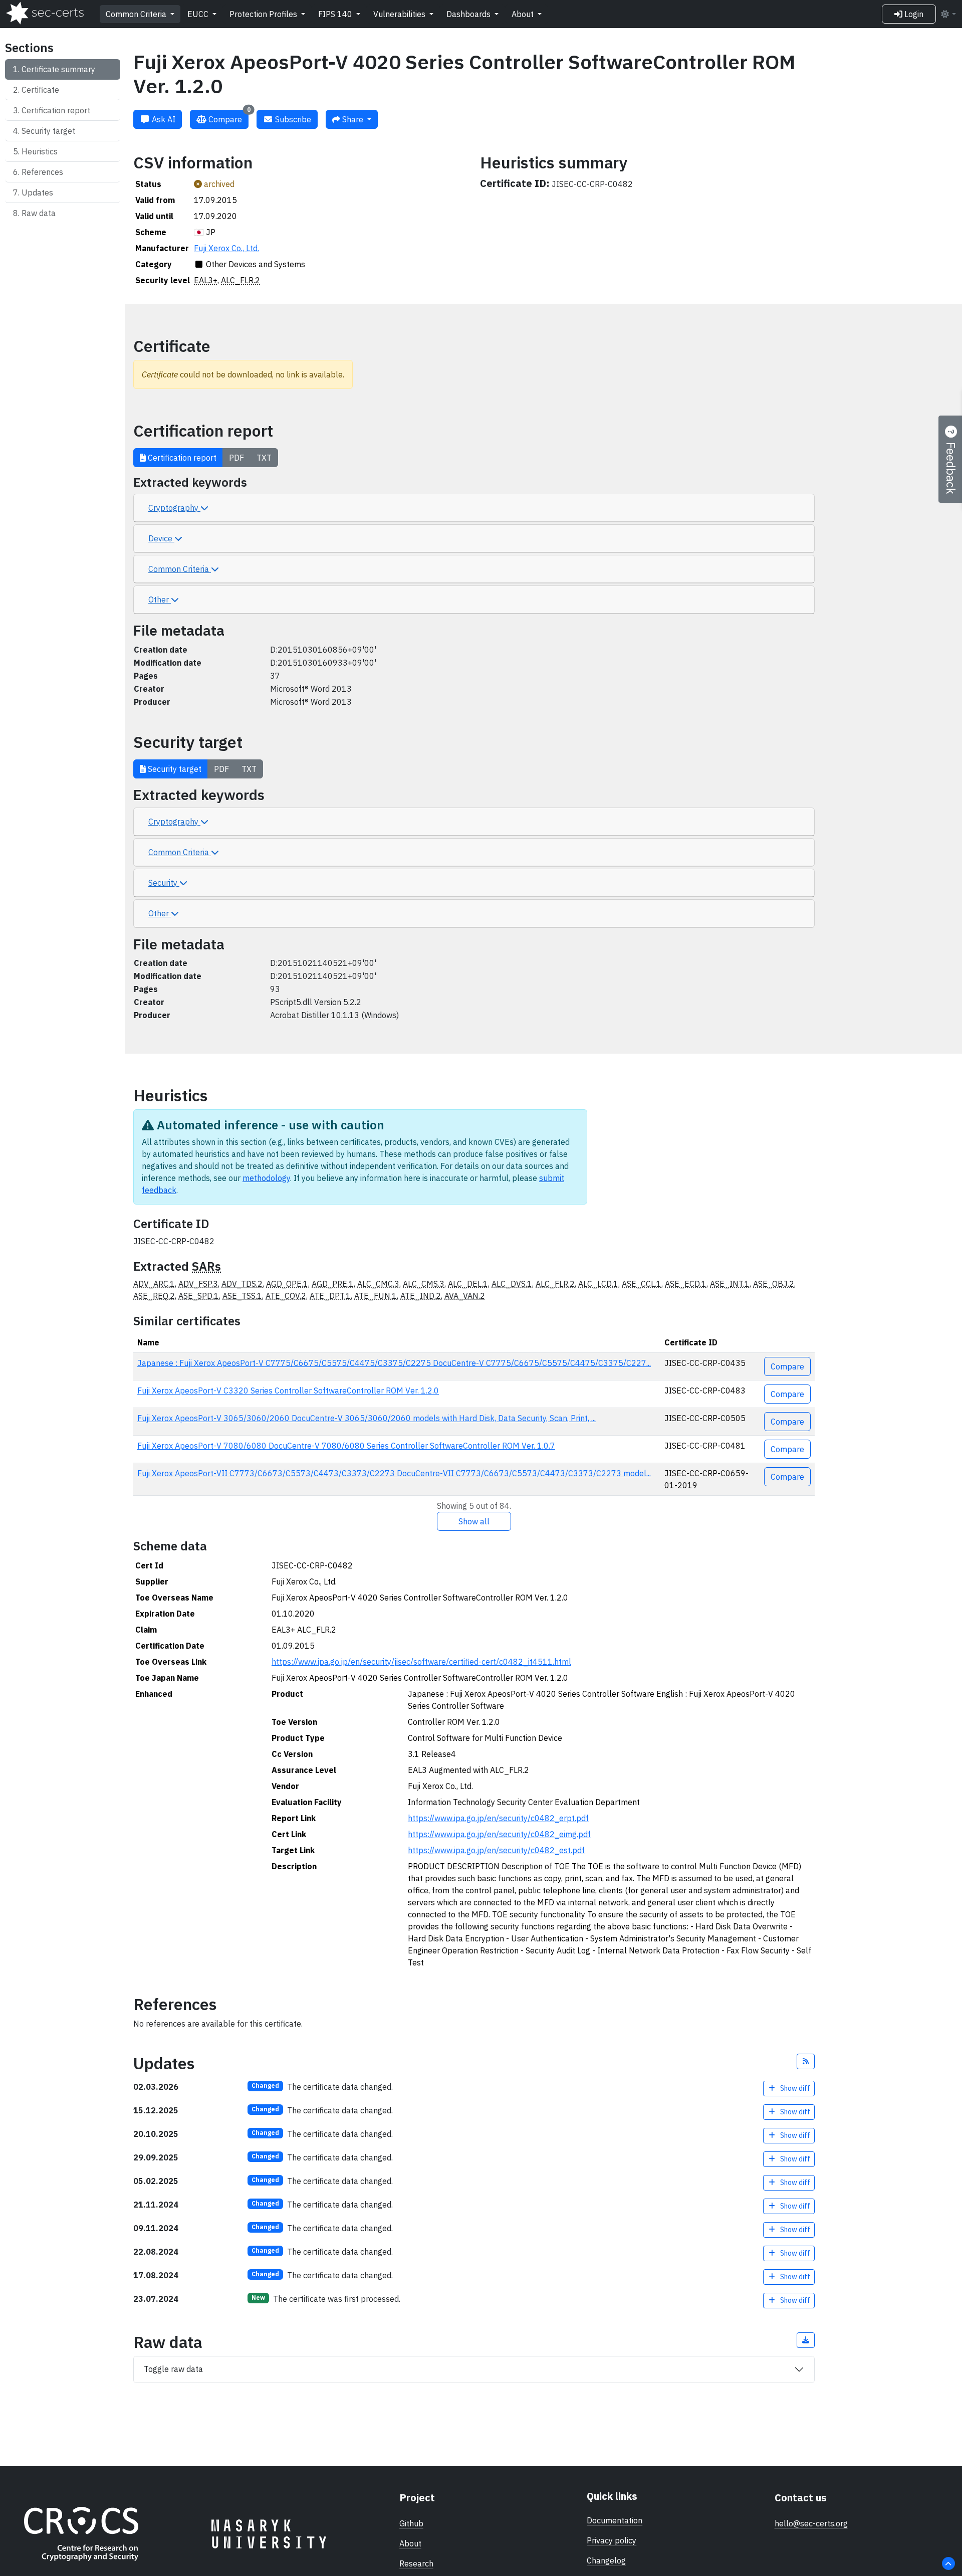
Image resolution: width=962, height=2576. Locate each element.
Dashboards (469, 14)
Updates (37, 192)
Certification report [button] (181, 458)
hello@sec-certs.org (811, 2523)
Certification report (56, 110)
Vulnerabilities (400, 14)
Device (161, 538)
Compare (228, 117)
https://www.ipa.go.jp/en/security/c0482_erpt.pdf (498, 1818)
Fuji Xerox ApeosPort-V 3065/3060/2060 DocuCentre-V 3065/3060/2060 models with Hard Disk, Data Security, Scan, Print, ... (367, 1418)
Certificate (40, 90)
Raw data (39, 213)
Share (353, 119)
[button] (806, 2061)
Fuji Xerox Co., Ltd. (226, 248)
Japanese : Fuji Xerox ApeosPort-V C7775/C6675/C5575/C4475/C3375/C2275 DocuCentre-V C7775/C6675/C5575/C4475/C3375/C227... (394, 1363)
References (42, 172)
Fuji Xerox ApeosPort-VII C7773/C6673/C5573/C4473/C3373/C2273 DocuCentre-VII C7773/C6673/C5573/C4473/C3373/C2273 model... (394, 1473)
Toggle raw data (173, 2369)
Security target (48, 131)
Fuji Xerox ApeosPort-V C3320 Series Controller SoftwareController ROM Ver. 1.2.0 (288, 1391)
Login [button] (913, 14)
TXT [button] (264, 458)
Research (416, 2563)
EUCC (199, 14)
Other (160, 600)
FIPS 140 (336, 14)
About (524, 14)
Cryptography (174, 508)
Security (164, 883)
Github (411, 2523)
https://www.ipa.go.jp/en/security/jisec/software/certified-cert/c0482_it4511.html (421, 1662)
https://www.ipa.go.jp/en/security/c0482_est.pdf (496, 1850)
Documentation (615, 2520)
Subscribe (292, 119)
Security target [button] (174, 769)
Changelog (606, 2560)
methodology (266, 1178)
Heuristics (40, 151)
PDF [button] (236, 458)
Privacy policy (612, 2540)
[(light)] (948, 14)
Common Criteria (137, 14)
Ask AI (163, 119)
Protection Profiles (264, 14)
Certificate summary (58, 69)
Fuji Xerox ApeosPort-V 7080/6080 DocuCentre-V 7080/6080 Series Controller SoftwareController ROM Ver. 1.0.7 (346, 1446)
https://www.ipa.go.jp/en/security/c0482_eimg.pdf (499, 1834)
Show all (474, 1521)
